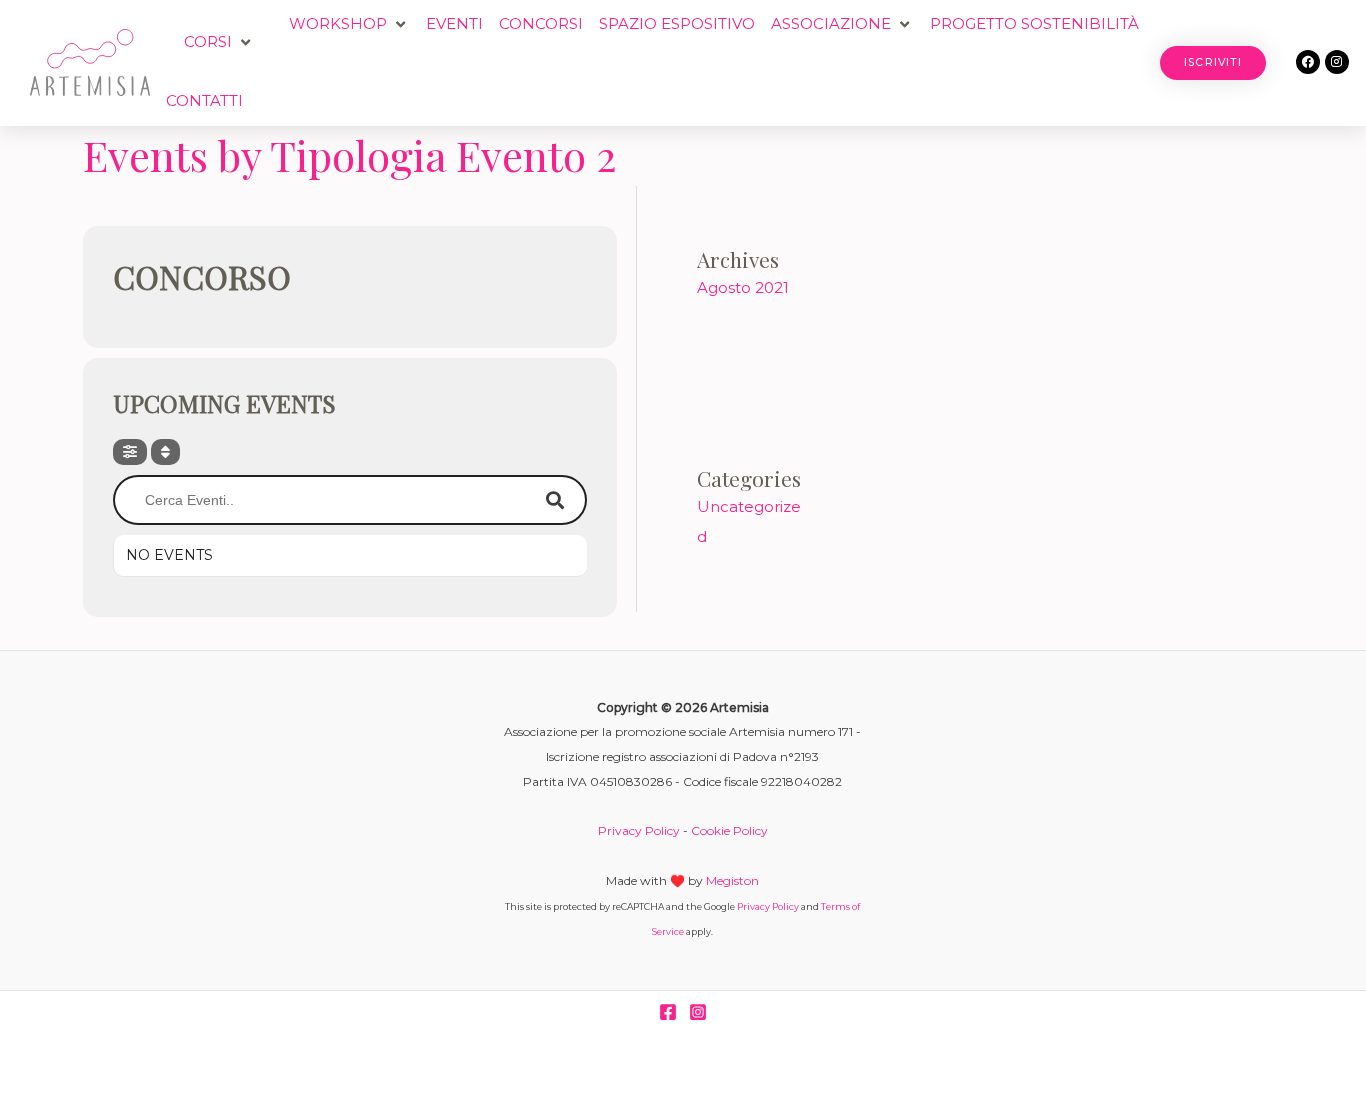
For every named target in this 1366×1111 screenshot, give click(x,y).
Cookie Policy (729, 830)
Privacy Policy (639, 830)
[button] (219, 42)
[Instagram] (698, 1012)
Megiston (732, 880)
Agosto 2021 (743, 287)
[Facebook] (668, 1012)
